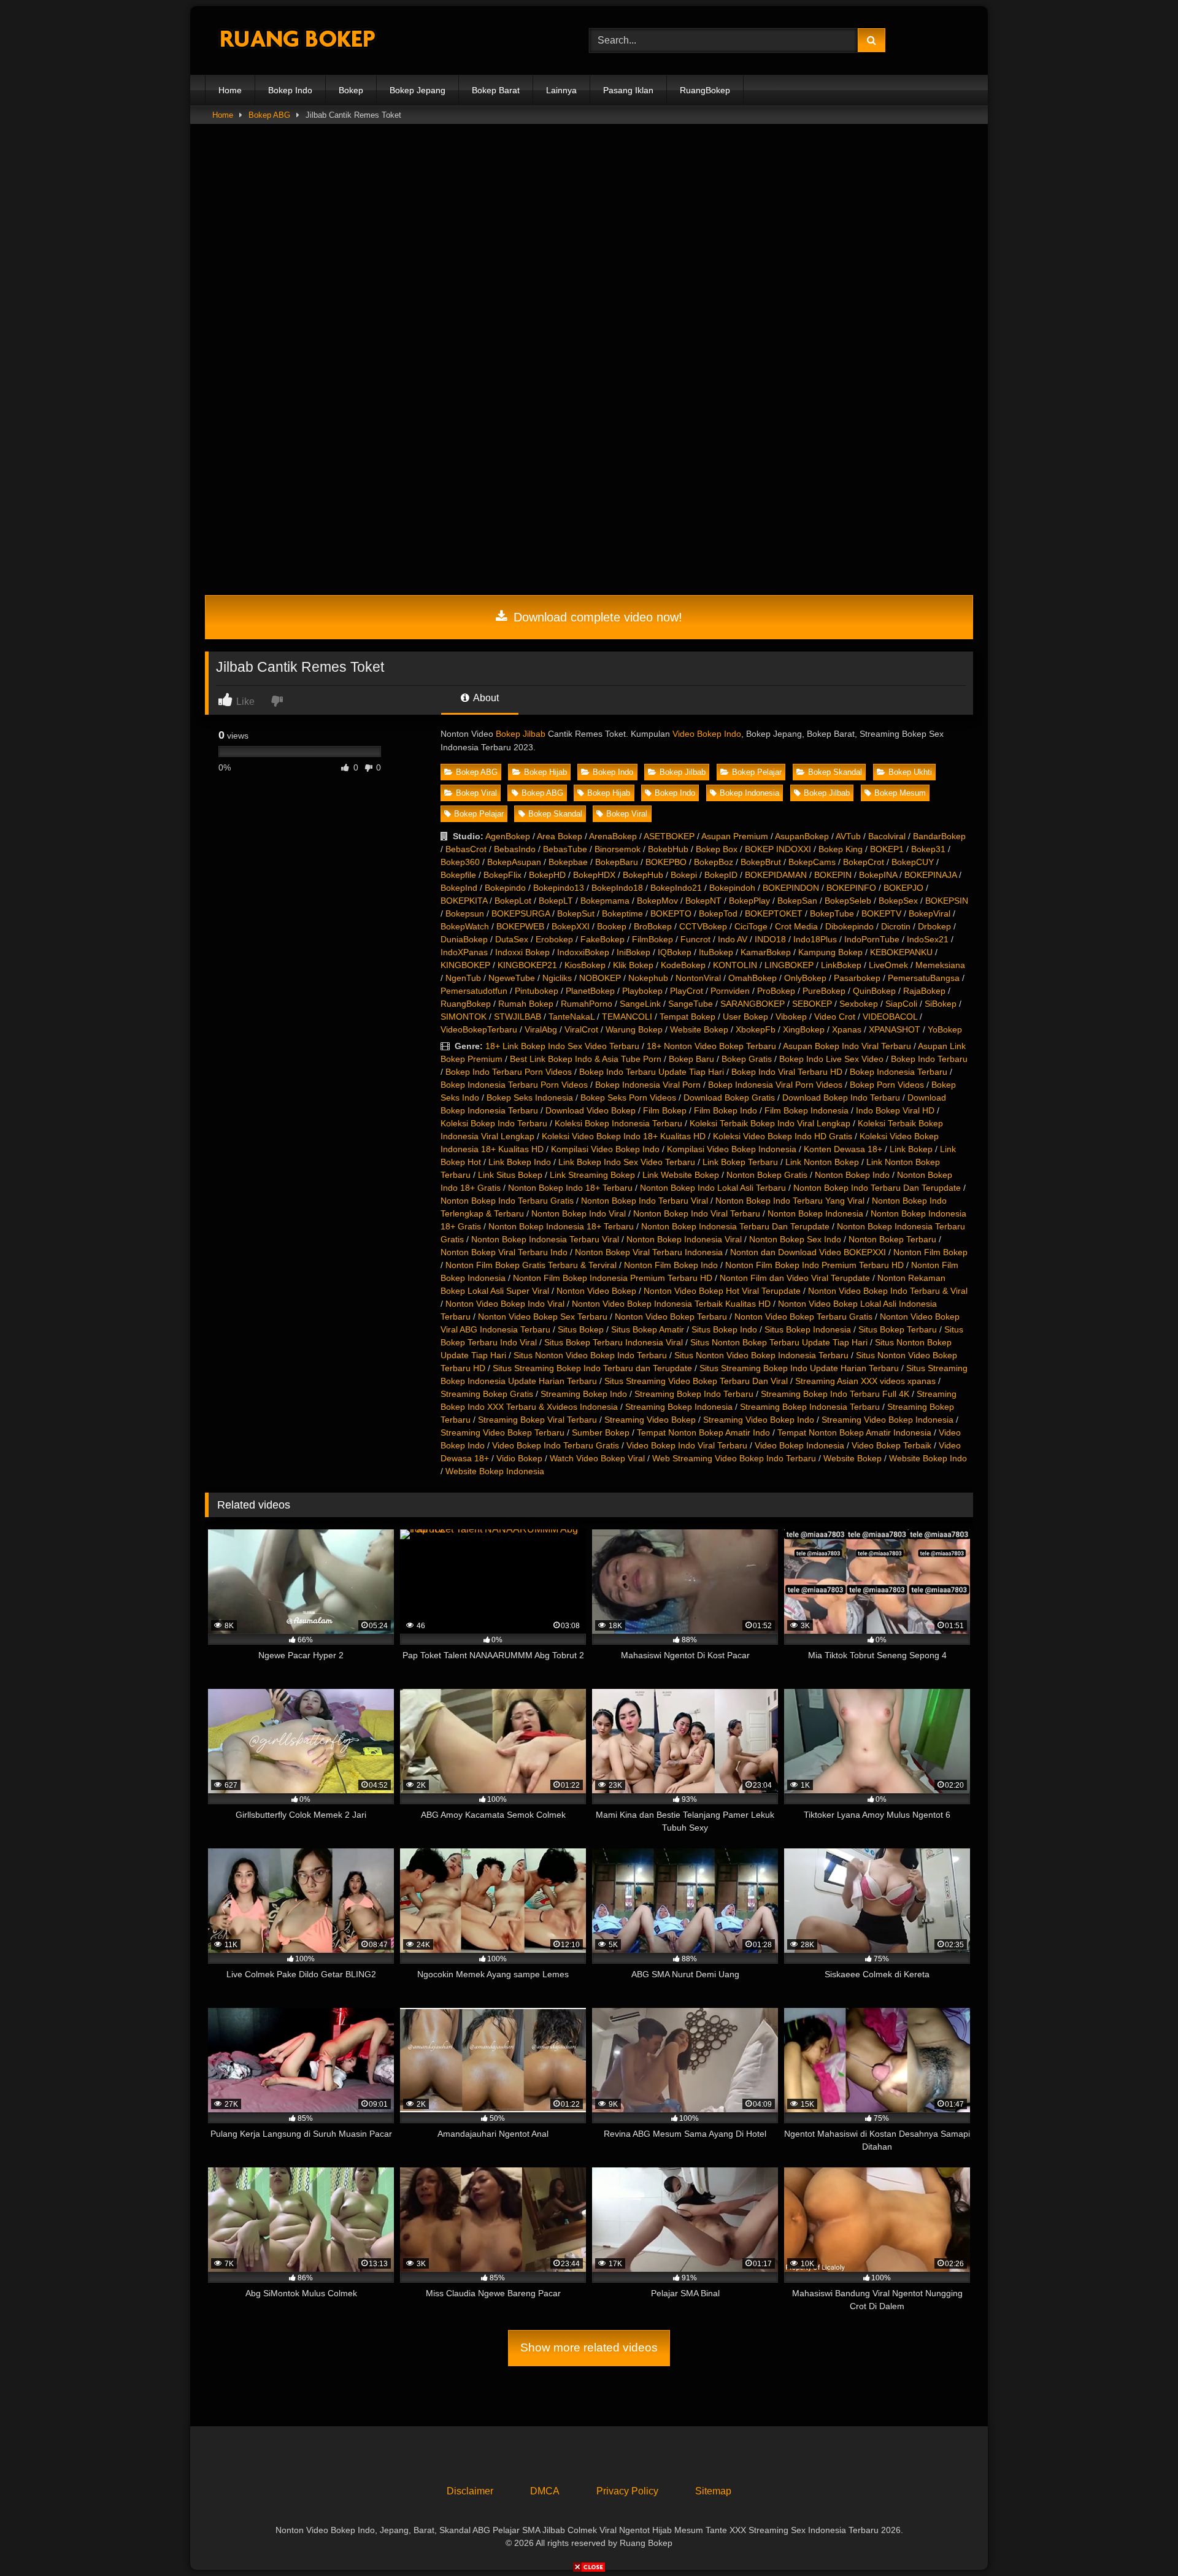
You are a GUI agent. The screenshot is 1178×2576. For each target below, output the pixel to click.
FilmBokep (653, 939)
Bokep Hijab (545, 772)
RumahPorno (587, 1004)
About (485, 698)
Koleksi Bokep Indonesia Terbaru (618, 1123)
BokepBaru (617, 862)
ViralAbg (541, 1029)
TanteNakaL (572, 1017)
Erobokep (554, 939)
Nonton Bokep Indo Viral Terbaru (697, 1213)
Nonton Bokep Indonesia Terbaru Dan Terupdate (735, 1226)
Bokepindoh (732, 888)
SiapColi (901, 1004)
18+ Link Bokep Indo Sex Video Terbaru (562, 1046)
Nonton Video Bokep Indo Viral (505, 1304)
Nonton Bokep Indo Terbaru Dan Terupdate (877, 1188)
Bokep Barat (496, 90)
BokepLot (513, 901)
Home (230, 90)
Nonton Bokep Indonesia (815, 1213)
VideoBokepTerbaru (479, 1029)
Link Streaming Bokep (592, 1175)
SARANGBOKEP (753, 1004)
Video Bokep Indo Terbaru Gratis (556, 1445)
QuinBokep (874, 991)
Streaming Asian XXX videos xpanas (865, 1381)
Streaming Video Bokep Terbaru (502, 1432)
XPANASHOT (895, 1029)
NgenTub (463, 978)
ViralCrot (581, 1029)
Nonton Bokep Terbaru (892, 1239)
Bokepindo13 (559, 888)
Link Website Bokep (681, 1175)
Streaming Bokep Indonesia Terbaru (810, 1407)
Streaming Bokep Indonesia (679, 1407)
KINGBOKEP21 (527, 965)
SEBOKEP (812, 1004)
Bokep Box (717, 849)
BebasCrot (466, 849)
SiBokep (941, 1004)
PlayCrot (687, 991)
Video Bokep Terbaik (891, 1445)
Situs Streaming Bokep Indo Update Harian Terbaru (799, 1368)
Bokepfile (458, 875)
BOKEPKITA (464, 901)
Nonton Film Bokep (930, 1252)
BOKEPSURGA (521, 913)
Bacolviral (887, 836)
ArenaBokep (613, 836)
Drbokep (934, 926)
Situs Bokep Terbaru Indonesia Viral (614, 1342)
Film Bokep (665, 1110)
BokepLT (556, 901)
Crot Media (796, 926)
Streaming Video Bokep (650, 1420)
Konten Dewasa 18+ (843, 1149)
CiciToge (751, 926)
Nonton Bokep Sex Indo (795, 1239)
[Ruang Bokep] (297, 41)
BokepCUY (913, 862)
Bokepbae (568, 862)
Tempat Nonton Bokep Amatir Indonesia (854, 1432)
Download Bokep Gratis (729, 1098)
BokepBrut (761, 862)
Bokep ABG (269, 115)
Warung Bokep (634, 1029)
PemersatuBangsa (924, 978)
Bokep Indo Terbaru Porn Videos (509, 1072)
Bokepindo (505, 888)
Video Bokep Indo (707, 734)
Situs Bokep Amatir (648, 1329)
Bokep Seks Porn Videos (628, 1098)
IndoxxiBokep (583, 952)
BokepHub (643, 875)
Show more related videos (589, 2347)
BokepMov (657, 901)
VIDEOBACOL (890, 1017)
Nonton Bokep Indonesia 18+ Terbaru (561, 1226)
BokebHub (668, 849)
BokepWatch (465, 926)
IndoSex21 (928, 939)
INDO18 (770, 939)
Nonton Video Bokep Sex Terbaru (543, 1317)
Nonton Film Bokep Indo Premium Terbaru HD (814, 1265)
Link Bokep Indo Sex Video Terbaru (627, 1162)
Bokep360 (460, 862)
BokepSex (898, 901)
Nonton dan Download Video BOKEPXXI (808, 1252)
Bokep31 (928, 849)
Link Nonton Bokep (822, 1162)
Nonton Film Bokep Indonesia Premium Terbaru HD (613, 1278)
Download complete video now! (596, 617)
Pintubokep (537, 991)
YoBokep (945, 1029)
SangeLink (640, 1004)
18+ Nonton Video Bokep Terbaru (711, 1046)
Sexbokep (859, 1004)
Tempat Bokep (687, 1017)
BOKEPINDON (791, 888)
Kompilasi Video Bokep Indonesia (732, 1149)
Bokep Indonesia (749, 793)
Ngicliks (557, 978)
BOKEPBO (666, 862)
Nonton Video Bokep (596, 1291)
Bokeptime (622, 913)
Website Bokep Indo (928, 1458)
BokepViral (930, 913)
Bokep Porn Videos (887, 1085)
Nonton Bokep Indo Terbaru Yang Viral (790, 1201)
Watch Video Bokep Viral (597, 1458)
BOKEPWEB (520, 926)
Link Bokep (911, 1149)
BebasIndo (515, 849)
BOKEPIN (833, 875)
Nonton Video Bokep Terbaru (671, 1317)
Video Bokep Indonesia (799, 1445)
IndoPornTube (872, 939)
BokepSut (576, 913)
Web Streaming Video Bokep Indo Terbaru (734, 1458)
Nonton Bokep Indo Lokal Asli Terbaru (713, 1188)
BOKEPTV (881, 913)
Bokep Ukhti (910, 772)
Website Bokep (699, 1029)
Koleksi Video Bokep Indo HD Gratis (783, 1136)
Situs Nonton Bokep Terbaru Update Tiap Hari (779, 1342)
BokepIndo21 (676, 888)
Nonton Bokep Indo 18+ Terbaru (570, 1188)
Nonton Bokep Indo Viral (579, 1213)
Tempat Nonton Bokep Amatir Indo (703, 1432)
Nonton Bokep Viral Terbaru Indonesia (649, 1252)
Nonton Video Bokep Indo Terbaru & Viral (888, 1291)
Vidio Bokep (519, 1458)
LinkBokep (841, 965)
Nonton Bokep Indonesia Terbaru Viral (545, 1239)
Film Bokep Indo (726, 1110)
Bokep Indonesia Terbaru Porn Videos (514, 1085)
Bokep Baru (691, 1059)
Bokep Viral (476, 793)
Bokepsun (465, 913)
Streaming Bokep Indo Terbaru (694, 1394)
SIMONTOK (464, 1017)
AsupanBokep (802, 836)
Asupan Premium (735, 836)
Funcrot (695, 939)
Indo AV (733, 939)
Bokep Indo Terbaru (929, 1059)
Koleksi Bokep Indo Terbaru (494, 1123)
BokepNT (703, 901)
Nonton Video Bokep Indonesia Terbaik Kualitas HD (671, 1304)
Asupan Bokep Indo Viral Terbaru (847, 1046)
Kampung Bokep (830, 952)
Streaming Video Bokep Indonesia (887, 1420)
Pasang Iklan (628, 90)
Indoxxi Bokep (522, 952)
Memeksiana (940, 965)
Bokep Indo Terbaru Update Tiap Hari (652, 1072)
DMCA (545, 2491)
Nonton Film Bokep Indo (671, 1265)
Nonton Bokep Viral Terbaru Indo (504, 1252)
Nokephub (648, 978)
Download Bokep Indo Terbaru (841, 1098)
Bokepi (684, 875)
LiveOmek (888, 965)
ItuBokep (716, 952)
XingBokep (804, 1029)
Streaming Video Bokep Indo (759, 1420)
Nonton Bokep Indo (852, 1175)
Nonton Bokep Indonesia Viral (684, 1239)
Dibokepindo (849, 926)
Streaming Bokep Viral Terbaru (537, 1420)
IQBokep (675, 952)
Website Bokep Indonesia (495, 1471)
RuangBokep (705, 90)
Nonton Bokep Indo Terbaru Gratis (507, 1201)
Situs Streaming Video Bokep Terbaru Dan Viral (696, 1381)
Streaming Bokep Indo (584, 1394)
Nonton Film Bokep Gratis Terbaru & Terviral (531, 1265)
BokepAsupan (514, 862)
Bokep (351, 90)
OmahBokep (753, 978)
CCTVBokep (703, 926)
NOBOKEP (600, 978)
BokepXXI (571, 926)
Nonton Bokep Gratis (767, 1175)
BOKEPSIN (947, 901)
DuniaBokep (464, 939)
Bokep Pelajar (757, 772)
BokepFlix (502, 875)
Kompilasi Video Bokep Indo (605, 1149)
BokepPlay (749, 901)
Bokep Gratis (747, 1059)
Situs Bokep (581, 1329)
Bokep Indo (290, 90)
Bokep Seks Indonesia (530, 1098)
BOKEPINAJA (930, 875)
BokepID (721, 875)
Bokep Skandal (835, 772)
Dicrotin (896, 926)
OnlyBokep (805, 978)
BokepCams (812, 862)
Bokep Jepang (418, 90)
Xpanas (847, 1029)
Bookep (612, 926)
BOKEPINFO (851, 888)
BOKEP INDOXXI (778, 849)
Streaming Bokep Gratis (487, 1394)
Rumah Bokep (526, 1004)
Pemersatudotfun (474, 991)
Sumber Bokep (601, 1432)
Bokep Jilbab (521, 734)
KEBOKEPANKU (901, 952)
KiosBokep (585, 965)
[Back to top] (1140, 2539)
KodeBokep (683, 965)
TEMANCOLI (627, 1017)
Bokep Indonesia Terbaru (899, 1072)
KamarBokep (766, 952)
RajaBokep (924, 991)
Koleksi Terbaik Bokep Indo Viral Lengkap (770, 1123)
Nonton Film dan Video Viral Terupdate (795, 1278)
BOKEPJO (903, 888)
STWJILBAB (518, 1017)
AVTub (848, 836)
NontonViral (698, 978)
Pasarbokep (857, 978)
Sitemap (713, 2491)
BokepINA (878, 875)
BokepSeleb (848, 901)
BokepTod (718, 913)
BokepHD (547, 875)
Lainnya (561, 90)
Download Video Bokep (591, 1110)
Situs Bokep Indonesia (808, 1329)
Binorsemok (618, 849)
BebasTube (565, 849)
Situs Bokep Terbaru (898, 1329)
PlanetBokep (590, 991)
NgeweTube (512, 978)
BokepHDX (594, 875)
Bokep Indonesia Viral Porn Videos (775, 1085)
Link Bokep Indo (520, 1162)
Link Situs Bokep (510, 1175)
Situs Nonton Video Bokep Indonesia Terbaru (761, 1355)
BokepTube (832, 913)
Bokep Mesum (900, 793)
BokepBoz (714, 862)
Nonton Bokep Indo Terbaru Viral (645, 1201)
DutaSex (512, 939)
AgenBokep (508, 836)
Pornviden (730, 991)
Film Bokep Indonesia (807, 1110)
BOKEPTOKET (774, 913)
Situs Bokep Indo (724, 1329)
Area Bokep (560, 836)
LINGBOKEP (789, 965)
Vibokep (791, 1017)
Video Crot (835, 1017)
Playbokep (642, 991)
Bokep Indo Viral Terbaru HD (787, 1072)
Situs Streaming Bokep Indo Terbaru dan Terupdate (592, 1368)
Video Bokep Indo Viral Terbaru (687, 1445)
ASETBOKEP (669, 836)
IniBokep (633, 952)
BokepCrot (864, 862)
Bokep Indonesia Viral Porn (648, 1085)
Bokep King (841, 849)
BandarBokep (939, 836)
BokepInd (459, 888)
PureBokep (824, 991)
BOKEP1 (887, 849)
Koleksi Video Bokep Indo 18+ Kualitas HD (624, 1136)
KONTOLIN (735, 965)
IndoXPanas (464, 952)
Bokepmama (605, 901)
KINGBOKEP (465, 965)
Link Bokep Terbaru (740, 1162)
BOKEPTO (671, 913)
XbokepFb (756, 1029)
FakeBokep (602, 939)
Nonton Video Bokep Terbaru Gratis (803, 1317)
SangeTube (691, 1004)
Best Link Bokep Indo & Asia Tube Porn (586, 1059)
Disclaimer (470, 2491)
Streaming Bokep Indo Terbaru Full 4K (835, 1394)
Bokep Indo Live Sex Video (831, 1059)
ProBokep (776, 991)
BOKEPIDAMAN (776, 875)
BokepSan (797, 901)
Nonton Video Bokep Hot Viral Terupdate (722, 1291)
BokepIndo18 (617, 888)
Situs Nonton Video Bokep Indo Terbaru (590, 1355)
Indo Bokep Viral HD (895, 1110)
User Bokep (745, 1017)
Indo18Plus (815, 939)
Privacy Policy (627, 2491)
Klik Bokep (633, 965)
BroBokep (653, 926)
